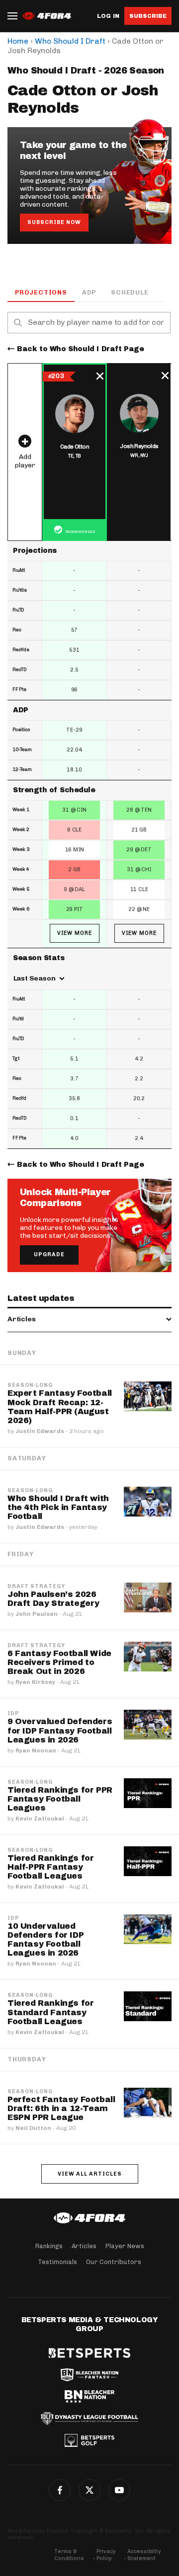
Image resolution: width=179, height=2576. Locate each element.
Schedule (130, 292)
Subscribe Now (54, 222)
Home (18, 41)
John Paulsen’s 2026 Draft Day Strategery (53, 1599)
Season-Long (30, 1385)
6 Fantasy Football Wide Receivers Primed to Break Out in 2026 (59, 1662)
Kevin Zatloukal (40, 1818)
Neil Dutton (33, 2128)
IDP (13, 1714)
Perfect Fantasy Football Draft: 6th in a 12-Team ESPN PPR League (61, 2108)
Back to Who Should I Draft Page (81, 349)
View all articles (90, 2174)
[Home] (89, 2218)
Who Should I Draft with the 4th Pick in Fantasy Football (58, 1507)
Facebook (60, 2490)
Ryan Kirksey (35, 1682)
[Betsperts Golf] (89, 2440)
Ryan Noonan (36, 1750)
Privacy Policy (106, 2555)
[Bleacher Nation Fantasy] (89, 2375)
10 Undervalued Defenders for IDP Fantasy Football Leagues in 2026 (45, 1939)
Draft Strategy (36, 1587)
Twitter (89, 2490)
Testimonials (57, 2262)
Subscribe (148, 16)
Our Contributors (114, 2262)
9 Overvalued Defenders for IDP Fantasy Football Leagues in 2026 (60, 1730)
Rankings (49, 2246)
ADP (89, 292)
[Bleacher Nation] (89, 2397)
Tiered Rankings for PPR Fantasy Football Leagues (60, 1799)
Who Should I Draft (70, 41)
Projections (41, 292)
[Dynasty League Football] (89, 2419)
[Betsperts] (89, 2353)
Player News (125, 2246)
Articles (84, 2246)
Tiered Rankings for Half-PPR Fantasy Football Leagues (50, 1867)
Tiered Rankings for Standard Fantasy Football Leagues (50, 2012)
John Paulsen (37, 1614)
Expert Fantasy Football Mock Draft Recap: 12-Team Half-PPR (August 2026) (60, 1406)
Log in (108, 16)
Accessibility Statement (144, 2555)
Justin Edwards (40, 1431)
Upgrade (49, 1254)
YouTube (119, 2490)
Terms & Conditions (69, 2555)
